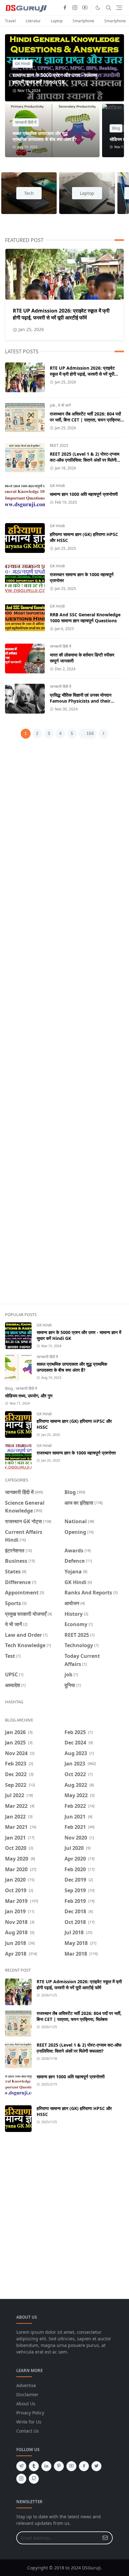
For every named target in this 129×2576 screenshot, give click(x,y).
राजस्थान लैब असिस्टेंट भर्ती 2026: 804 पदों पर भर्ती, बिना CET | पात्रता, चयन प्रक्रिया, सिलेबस (86, 420)
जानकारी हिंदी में (26, 122)
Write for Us (29, 2422)
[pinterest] (59, 2466)
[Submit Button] (105, 2538)
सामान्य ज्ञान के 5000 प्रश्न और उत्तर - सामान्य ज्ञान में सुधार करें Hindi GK (55, 78)
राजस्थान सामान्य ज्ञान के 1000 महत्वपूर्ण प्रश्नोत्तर (76, 1453)
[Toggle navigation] (119, 8)
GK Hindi (23, 64)
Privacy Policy (30, 2413)
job (52, 405)
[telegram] (21, 2466)
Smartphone (83, 21)
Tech (29, 193)
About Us (26, 2404)
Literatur (33, 21)
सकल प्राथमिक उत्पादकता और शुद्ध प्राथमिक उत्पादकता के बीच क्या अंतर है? (45, 136)
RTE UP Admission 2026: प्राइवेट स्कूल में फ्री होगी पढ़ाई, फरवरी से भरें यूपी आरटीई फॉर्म (61, 314)
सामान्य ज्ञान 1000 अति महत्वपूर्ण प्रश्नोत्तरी (84, 494)
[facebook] (65, 8)
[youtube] (85, 8)
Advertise (26, 2385)
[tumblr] (34, 2466)
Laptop (57, 21)
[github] (34, 2479)
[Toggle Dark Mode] (98, 8)
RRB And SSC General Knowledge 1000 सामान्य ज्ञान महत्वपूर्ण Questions (85, 618)
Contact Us (28, 2431)
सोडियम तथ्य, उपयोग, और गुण (29, 1396)
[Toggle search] (109, 8)
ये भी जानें (64, 405)
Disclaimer (27, 2394)
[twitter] (96, 2466)
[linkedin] (46, 2466)
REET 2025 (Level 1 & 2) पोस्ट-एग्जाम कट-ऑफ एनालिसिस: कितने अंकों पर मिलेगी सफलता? (85, 460)
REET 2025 (59, 445)
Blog (116, 128)
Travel (10, 21)
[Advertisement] (64, 1025)
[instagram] (75, 8)
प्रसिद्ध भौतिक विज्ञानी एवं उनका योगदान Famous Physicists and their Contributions (81, 701)
